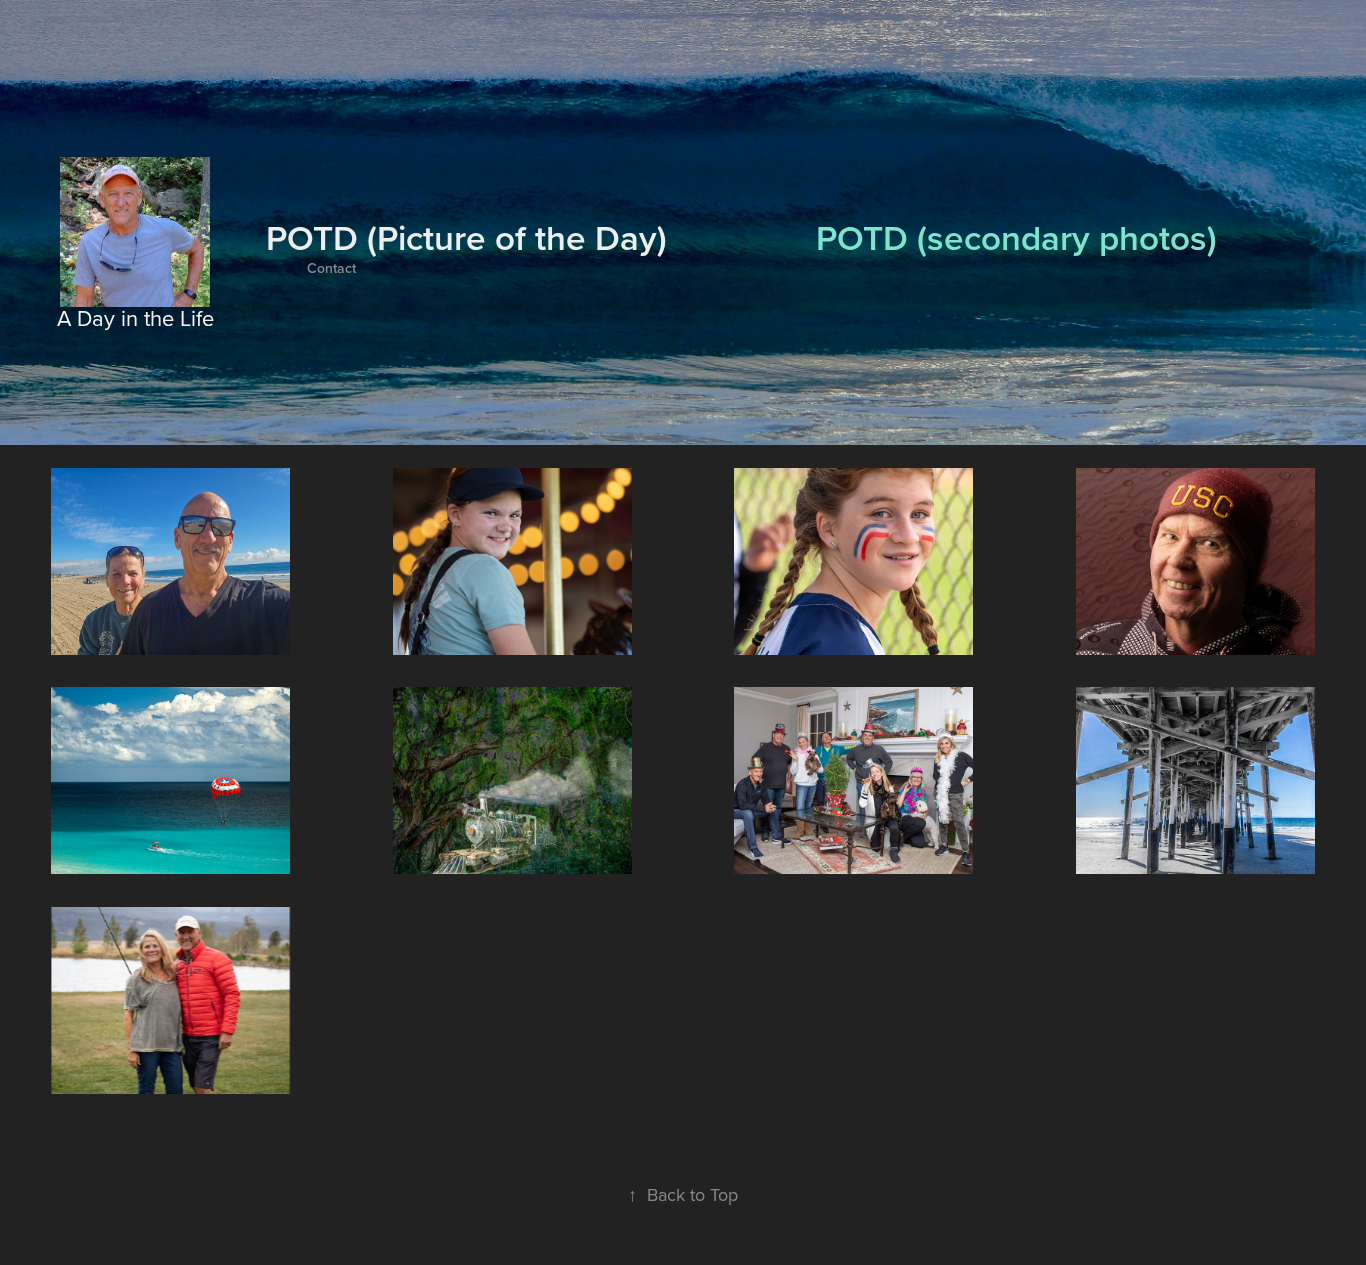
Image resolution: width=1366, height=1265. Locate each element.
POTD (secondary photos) (1016, 237)
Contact (331, 268)
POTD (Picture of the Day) (466, 237)
